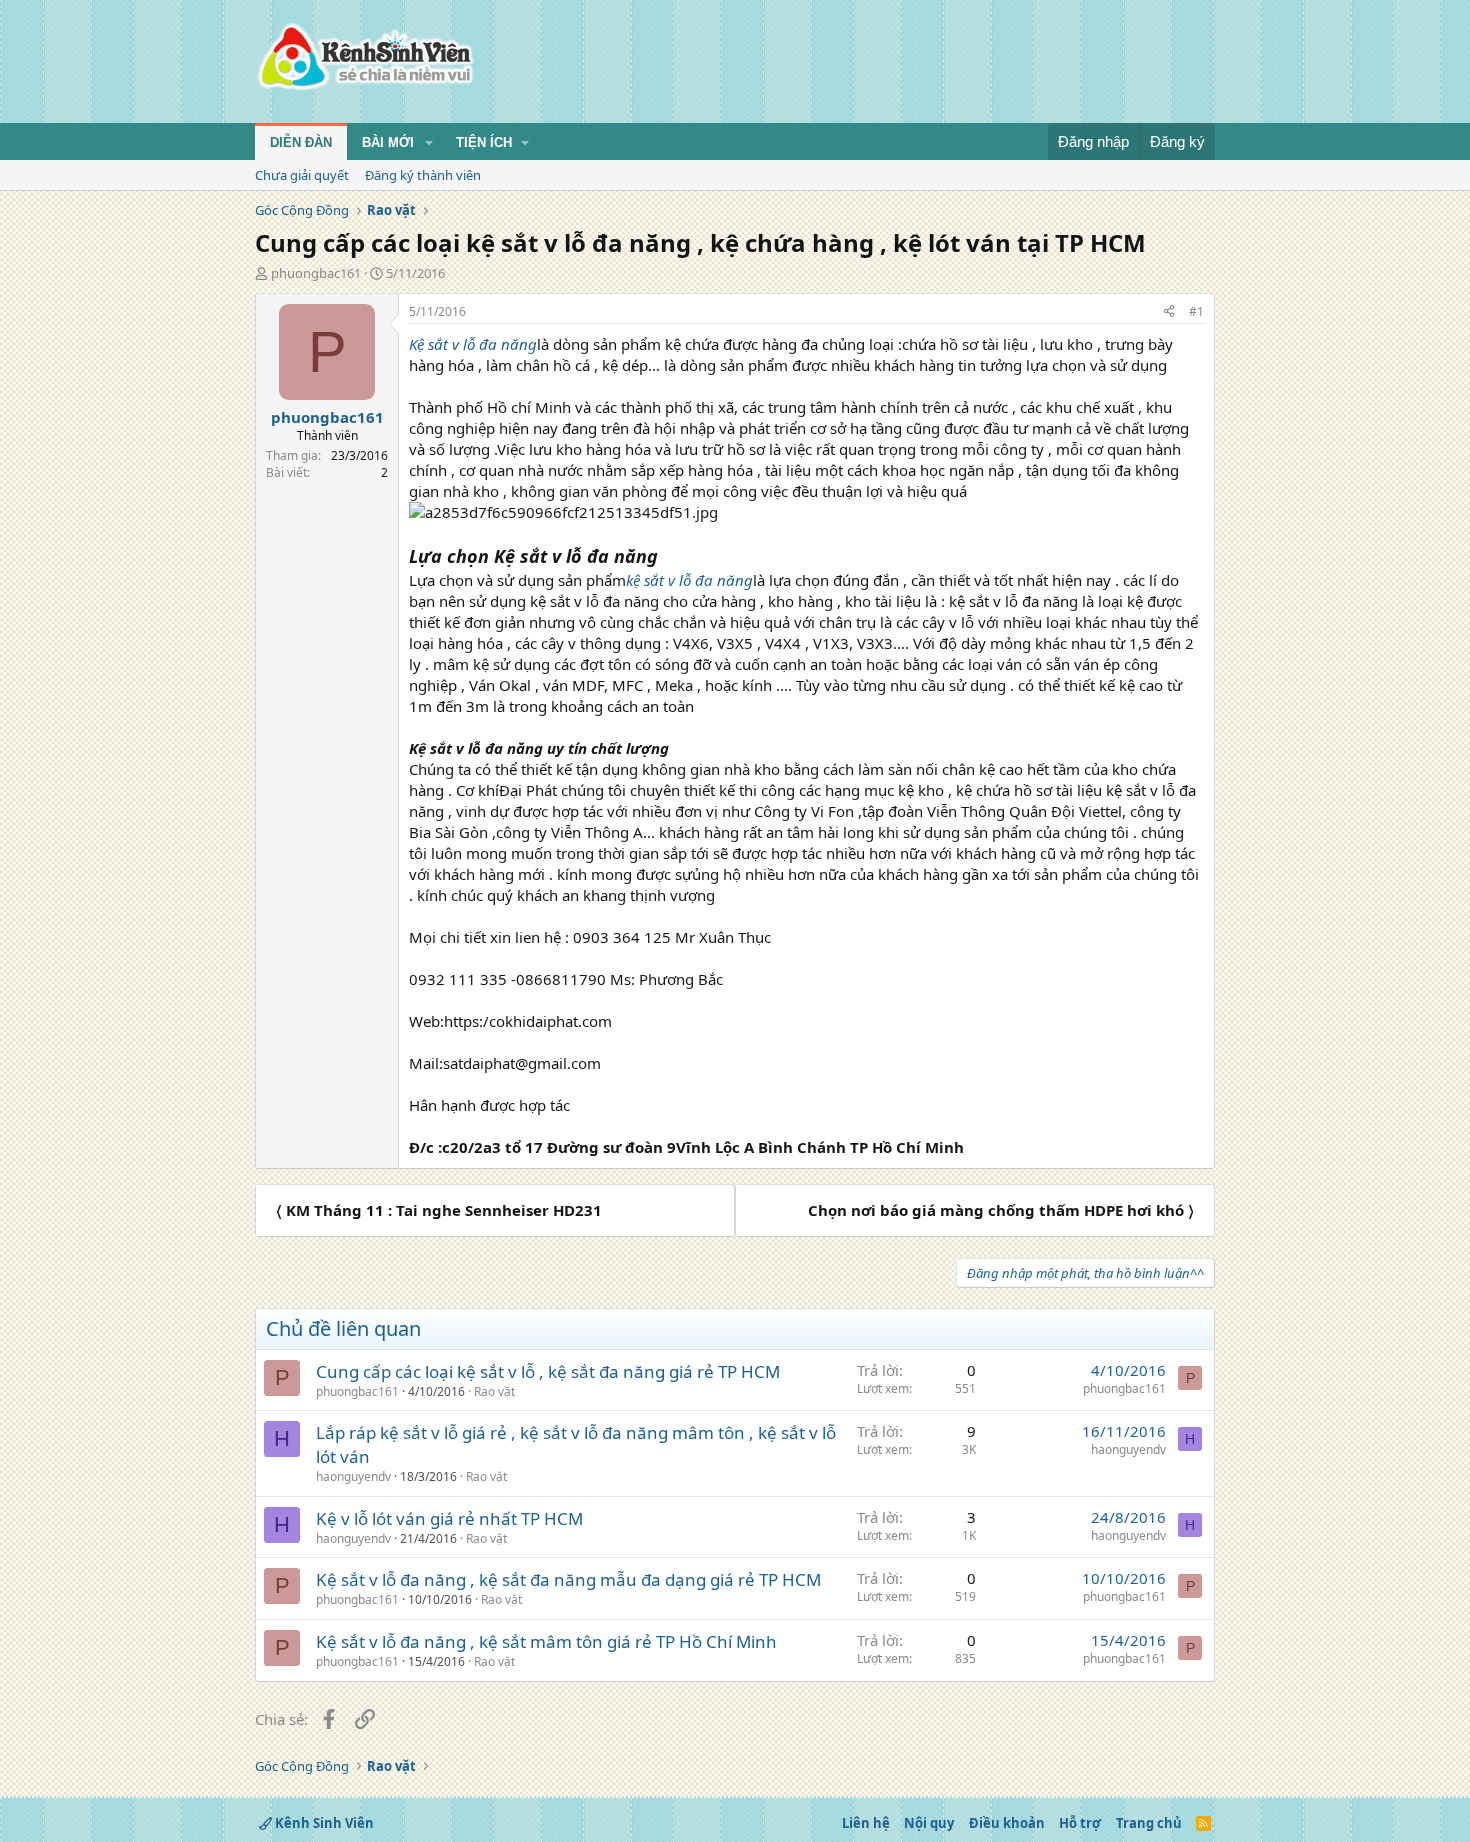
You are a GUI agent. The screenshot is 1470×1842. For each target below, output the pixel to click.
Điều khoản (1007, 1823)
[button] (429, 143)
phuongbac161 (316, 273)
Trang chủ (1149, 1823)
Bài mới (388, 142)
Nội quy (929, 1823)
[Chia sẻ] (1169, 312)
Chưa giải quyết (302, 175)
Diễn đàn (301, 142)
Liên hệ (866, 1823)
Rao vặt (494, 1391)
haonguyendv (353, 1476)
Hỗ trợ (1080, 1823)
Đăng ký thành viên (423, 175)
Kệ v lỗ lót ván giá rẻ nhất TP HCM (449, 1518)
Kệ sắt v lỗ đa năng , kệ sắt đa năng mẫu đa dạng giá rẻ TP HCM (568, 1579)
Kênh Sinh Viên (323, 1823)
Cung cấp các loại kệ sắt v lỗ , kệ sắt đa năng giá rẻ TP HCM (548, 1371)
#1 (1196, 311)
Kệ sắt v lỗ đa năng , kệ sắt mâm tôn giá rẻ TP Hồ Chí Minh (546, 1641)
